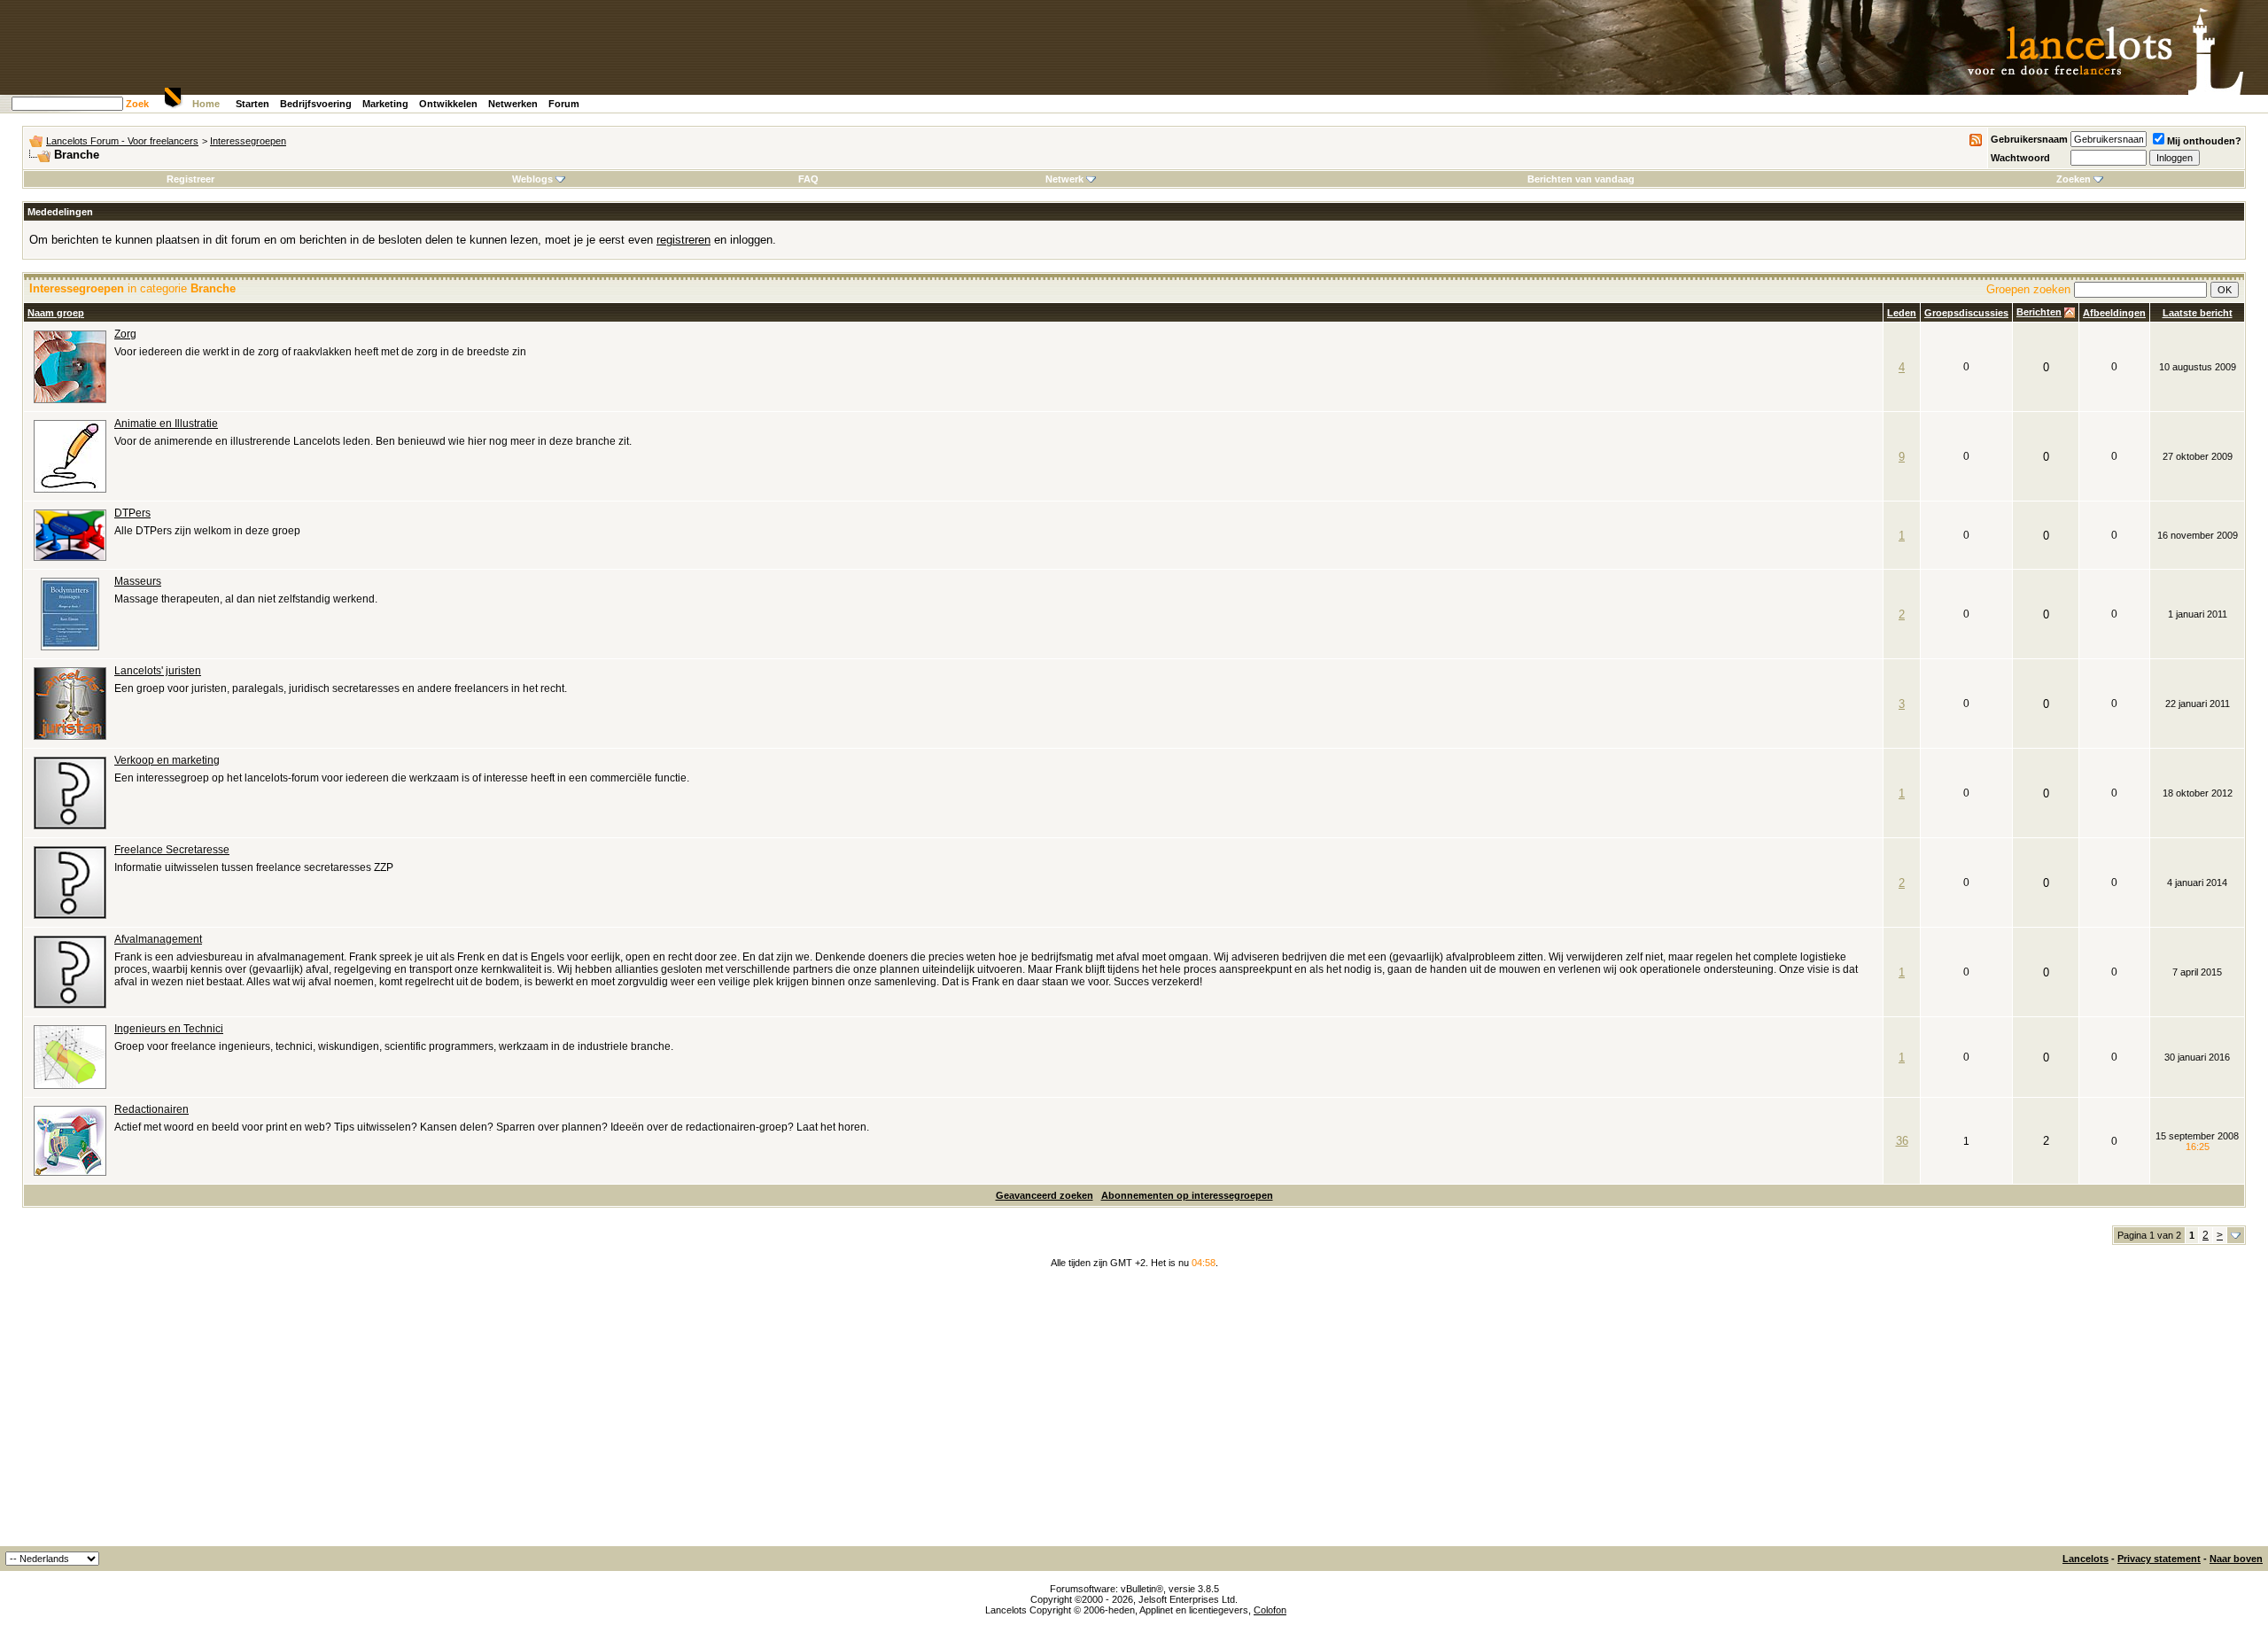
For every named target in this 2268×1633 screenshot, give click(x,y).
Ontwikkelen (448, 104)
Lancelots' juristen (158, 671)
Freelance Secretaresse (172, 850)
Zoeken (2074, 179)
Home (206, 104)
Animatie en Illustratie (166, 424)
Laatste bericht (2198, 313)
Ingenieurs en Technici (169, 1029)
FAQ (808, 179)
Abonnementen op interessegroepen (1187, 1195)
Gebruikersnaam (2029, 139)
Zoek (137, 104)
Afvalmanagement (158, 939)
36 (1902, 1141)
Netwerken (513, 104)
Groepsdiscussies (1966, 313)
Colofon (1270, 1610)
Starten (252, 104)
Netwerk (1064, 179)
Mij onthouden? (2204, 141)
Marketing (385, 104)
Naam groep (56, 313)
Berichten (2039, 312)
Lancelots (2085, 1559)
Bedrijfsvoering (316, 104)
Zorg (125, 334)
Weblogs (532, 179)
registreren (684, 240)
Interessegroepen (248, 141)
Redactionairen (151, 1109)
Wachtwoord (2020, 158)
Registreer (190, 179)
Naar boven (2236, 1559)
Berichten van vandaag (1581, 179)
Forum (564, 104)
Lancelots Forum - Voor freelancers (122, 141)
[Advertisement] (1134, 1413)
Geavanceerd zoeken (1045, 1195)
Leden (1902, 313)
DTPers (132, 513)
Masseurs (138, 581)
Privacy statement (2159, 1559)
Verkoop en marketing (167, 760)
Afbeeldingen (2114, 313)
